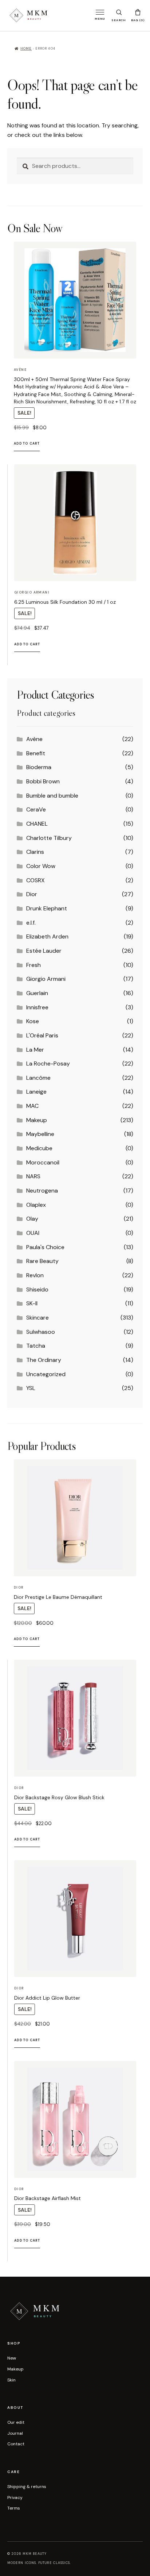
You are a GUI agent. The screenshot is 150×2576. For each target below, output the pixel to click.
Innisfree (37, 1007)
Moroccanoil (43, 1162)
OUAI (33, 1233)
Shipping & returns (27, 2487)
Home (26, 49)
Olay (32, 1219)
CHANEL (37, 824)
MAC (32, 1106)
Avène (34, 739)
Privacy (15, 2498)
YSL (31, 1388)
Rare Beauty (42, 1261)
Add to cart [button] (27, 444)
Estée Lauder (44, 951)
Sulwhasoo (41, 1332)
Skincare (37, 1318)
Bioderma (39, 767)
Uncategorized (46, 1374)
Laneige (36, 1092)
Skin (11, 2380)
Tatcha (36, 1346)
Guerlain (37, 993)
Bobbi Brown (43, 781)
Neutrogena (42, 1191)
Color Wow (41, 866)
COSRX (35, 880)
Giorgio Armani (46, 979)
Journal (15, 2433)
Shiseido (37, 1289)
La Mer (35, 1050)
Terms (14, 2508)
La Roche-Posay (48, 1064)
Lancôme (38, 1078)
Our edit (16, 2422)
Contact (16, 2444)
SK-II (32, 1303)
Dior (32, 894)
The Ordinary (44, 1360)
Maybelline (40, 1134)
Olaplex (36, 1205)
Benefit (36, 753)
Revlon (35, 1275)
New (12, 2358)
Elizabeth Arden (47, 936)
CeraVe (36, 809)
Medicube (39, 1148)
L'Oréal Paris (42, 1035)
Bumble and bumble (52, 796)
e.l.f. (31, 923)
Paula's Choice (45, 1247)
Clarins (35, 852)
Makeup (37, 1120)
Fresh (33, 965)
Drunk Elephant (47, 908)
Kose (33, 1021)
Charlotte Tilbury (49, 838)
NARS (33, 1176)
